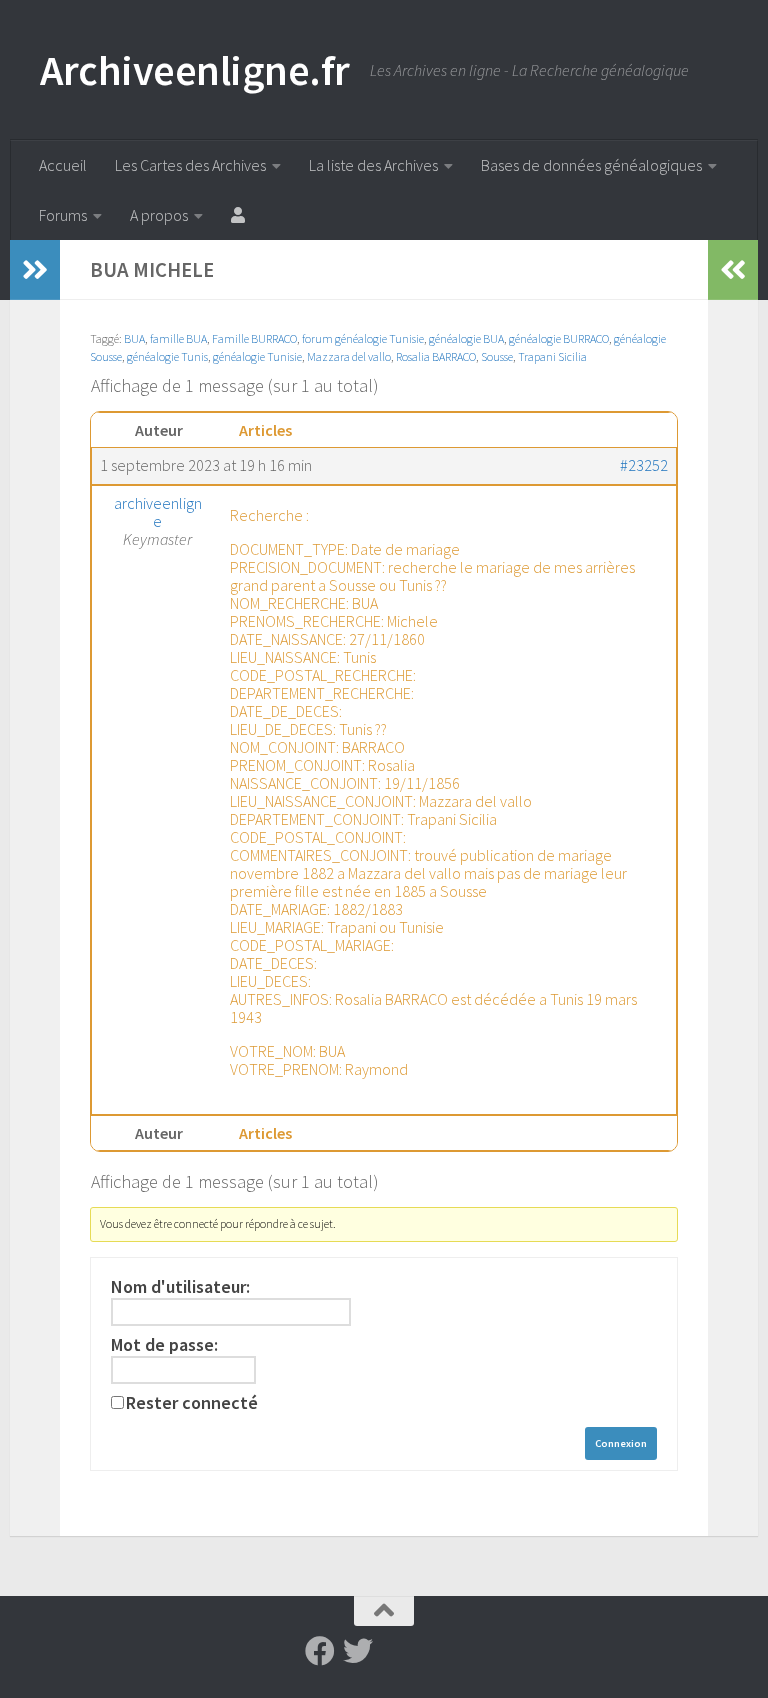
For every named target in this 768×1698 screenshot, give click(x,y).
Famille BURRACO (254, 338)
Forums (63, 215)
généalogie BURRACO (559, 338)
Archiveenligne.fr (195, 70)
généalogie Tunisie (257, 356)
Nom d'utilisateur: (180, 1287)
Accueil (63, 165)
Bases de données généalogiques (591, 165)
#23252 (644, 465)
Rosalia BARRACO (436, 356)
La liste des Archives (373, 165)
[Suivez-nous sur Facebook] (320, 1651)
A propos (159, 215)
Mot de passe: (164, 1345)
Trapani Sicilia (552, 356)
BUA (134, 338)
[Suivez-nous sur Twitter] (358, 1651)
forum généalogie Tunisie (363, 338)
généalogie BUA (466, 338)
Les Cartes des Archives (190, 165)
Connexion (621, 1443)
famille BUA (178, 338)
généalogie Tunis (167, 356)
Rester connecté (192, 1403)
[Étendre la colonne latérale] (35, 270)
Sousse (497, 356)
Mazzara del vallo (349, 356)
